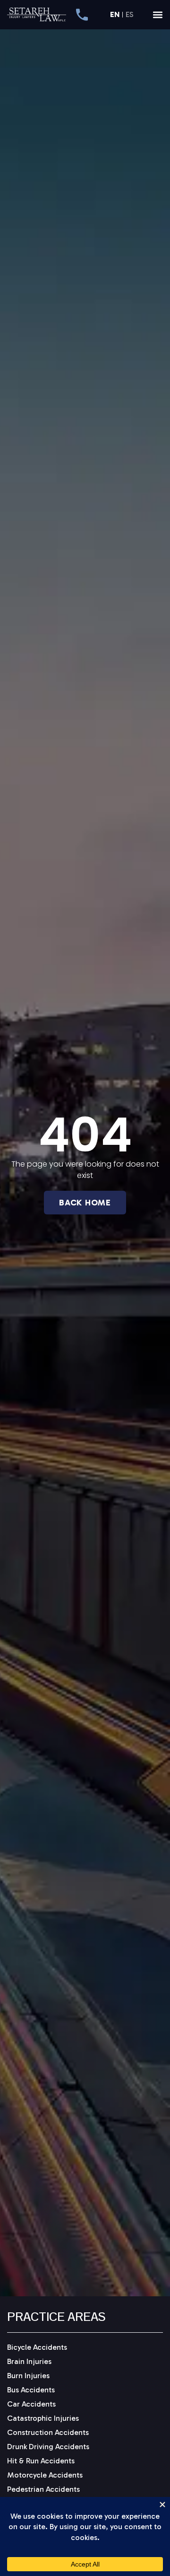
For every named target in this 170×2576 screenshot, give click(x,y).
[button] (158, 15)
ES (130, 15)
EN (115, 15)
